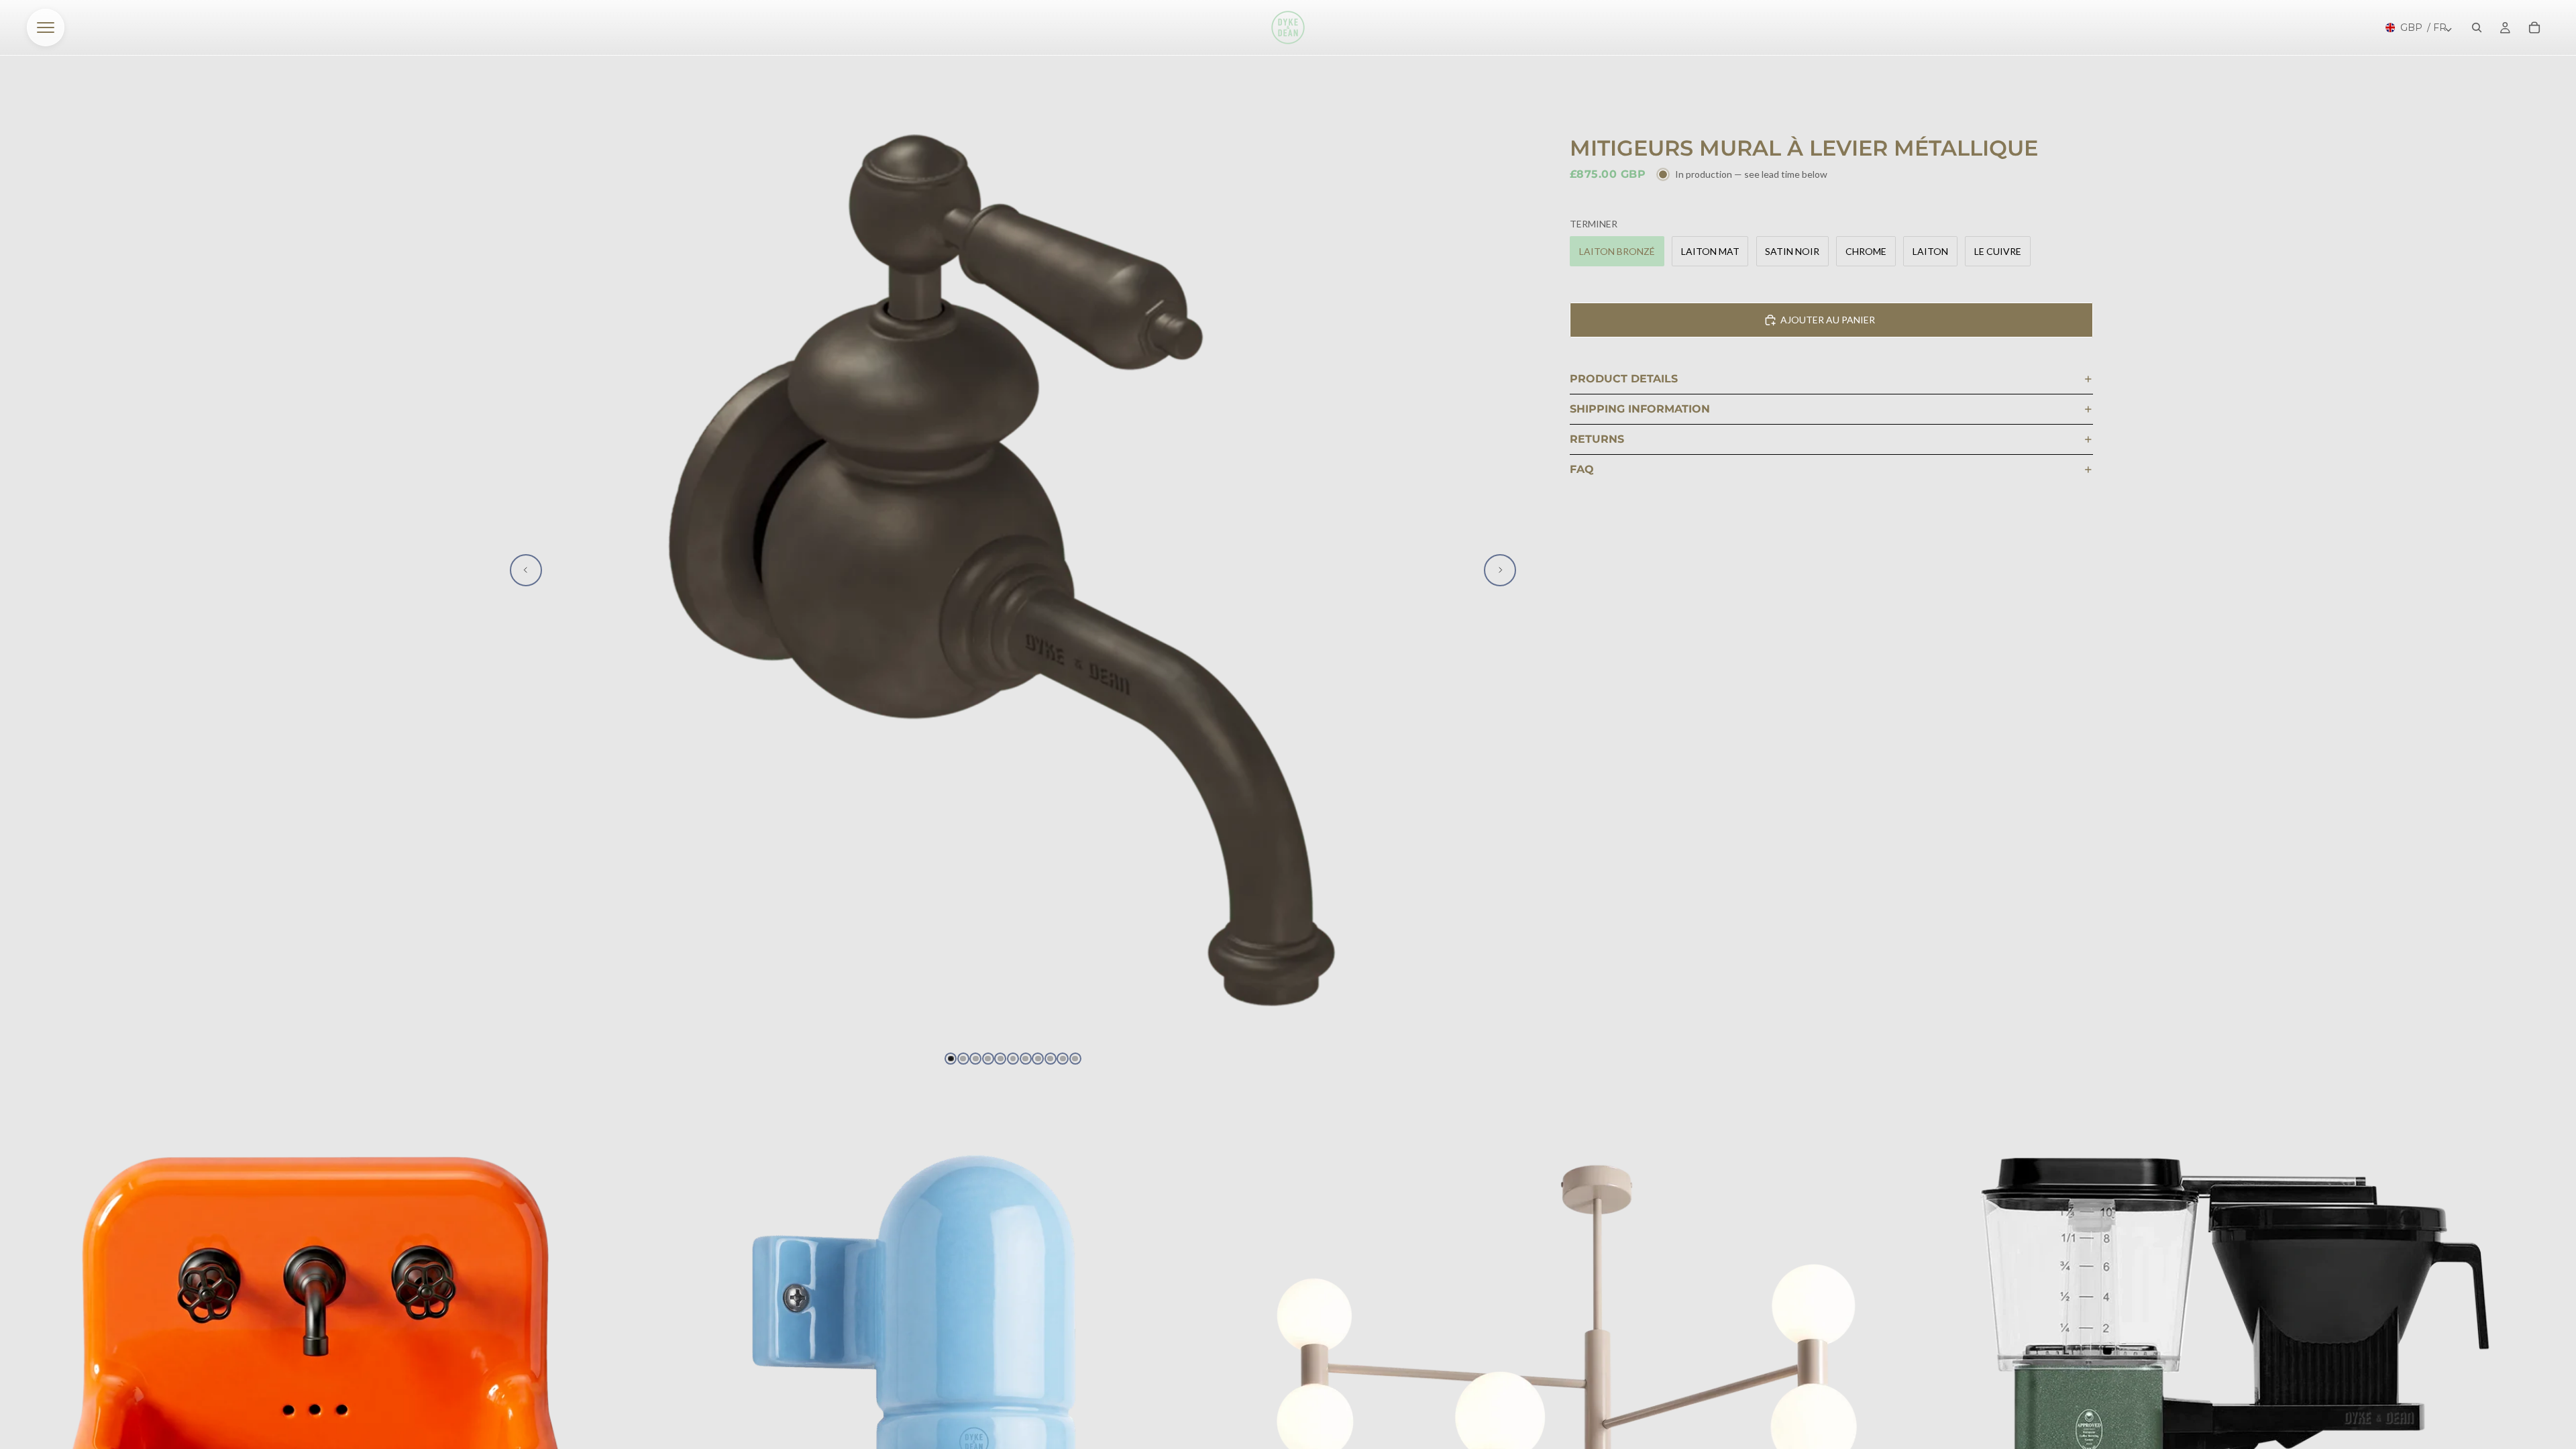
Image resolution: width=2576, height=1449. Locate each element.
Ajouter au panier (1828, 320)
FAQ (1582, 469)
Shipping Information (1640, 409)
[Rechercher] (2477, 28)
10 (1063, 1059)
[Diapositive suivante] (1500, 570)
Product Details (1624, 379)
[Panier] (2534, 28)
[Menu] (46, 28)
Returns (1597, 439)
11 (1075, 1059)
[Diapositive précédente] (526, 570)
